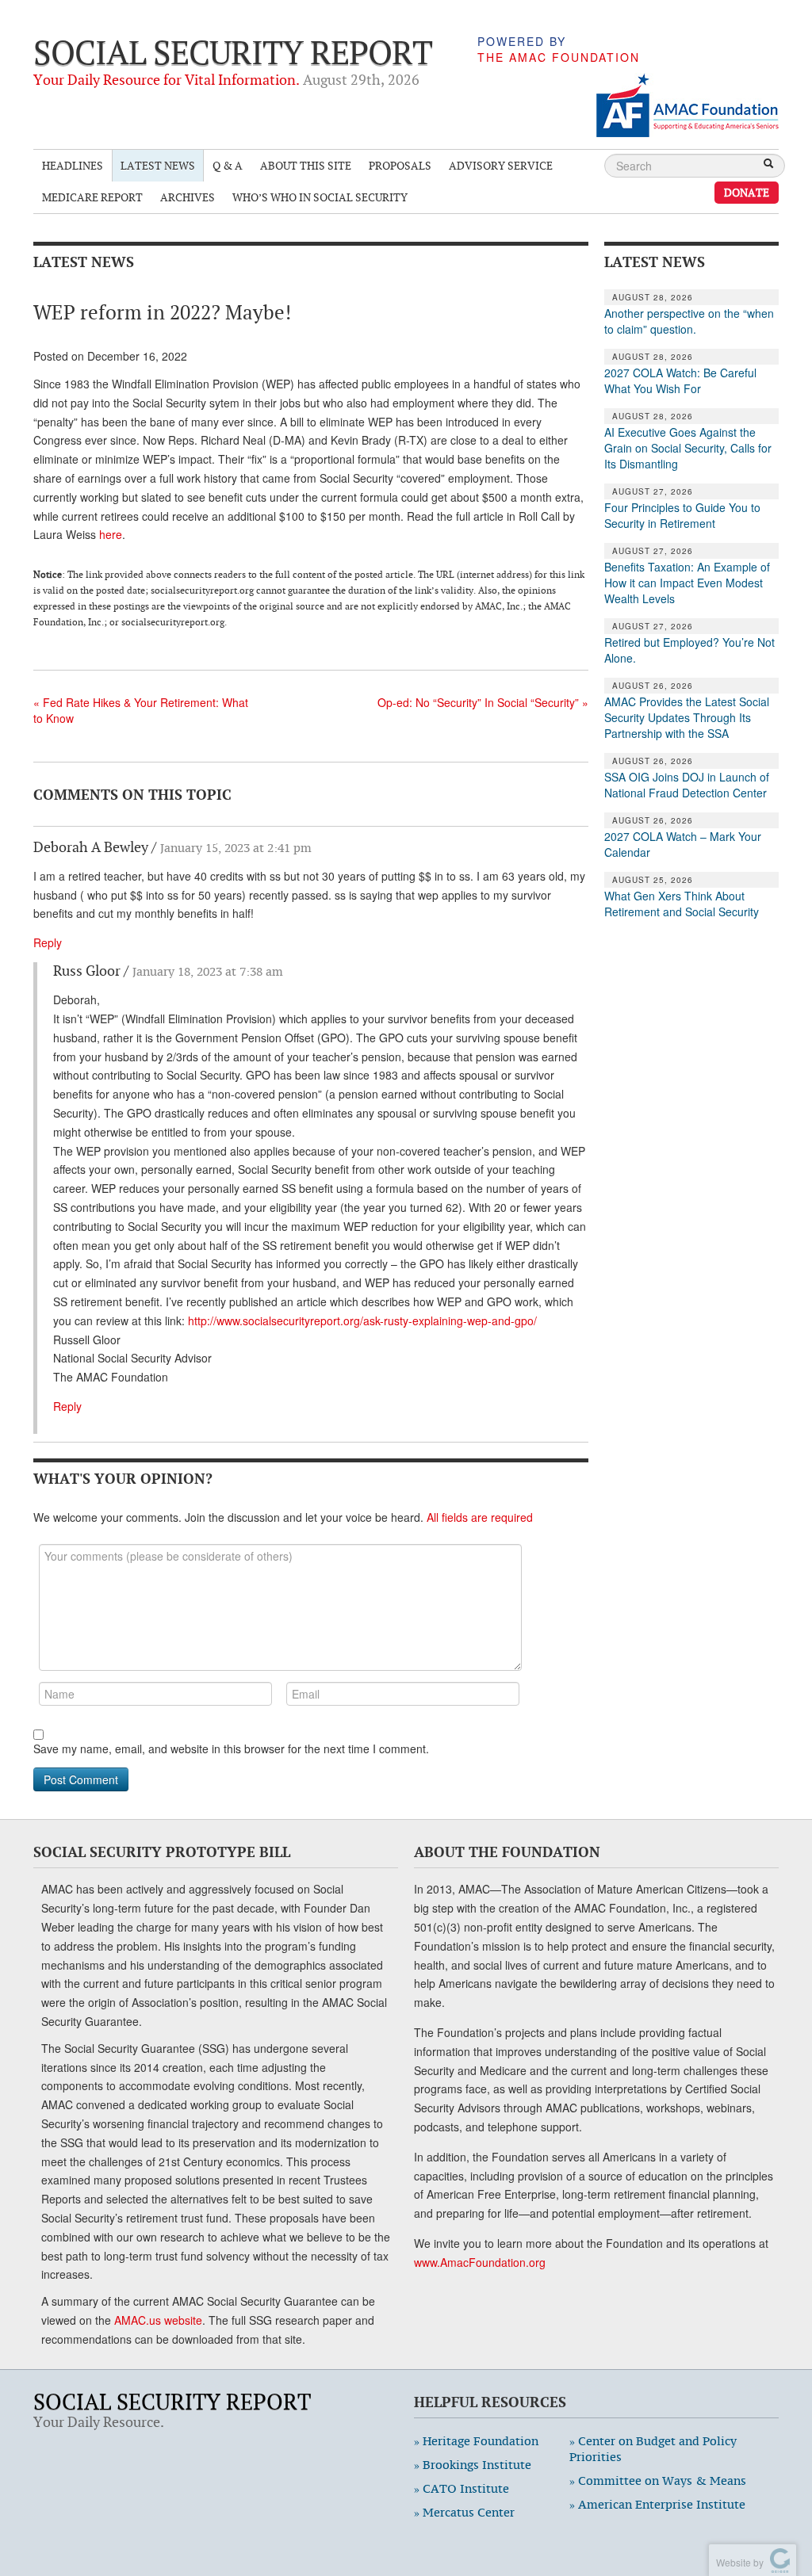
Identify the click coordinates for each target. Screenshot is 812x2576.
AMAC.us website (158, 2320)
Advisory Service (501, 165)
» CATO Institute (462, 2488)
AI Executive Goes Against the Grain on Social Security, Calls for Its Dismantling (688, 448)
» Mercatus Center (464, 2512)
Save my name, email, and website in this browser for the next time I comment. (231, 1749)
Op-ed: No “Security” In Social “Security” (483, 702)
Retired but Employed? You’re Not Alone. (689, 650)
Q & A (228, 165)
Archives (188, 197)
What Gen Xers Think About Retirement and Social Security (682, 904)
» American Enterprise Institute (657, 2504)
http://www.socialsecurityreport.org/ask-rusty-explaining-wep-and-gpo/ (362, 1320)
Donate (747, 192)
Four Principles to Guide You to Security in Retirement (682, 515)
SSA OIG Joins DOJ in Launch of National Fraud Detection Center (687, 785)
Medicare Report (92, 197)
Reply (48, 942)
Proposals (400, 165)
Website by (737, 2562)
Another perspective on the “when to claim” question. (689, 321)
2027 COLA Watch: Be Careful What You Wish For (680, 380)
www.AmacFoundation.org (480, 2262)
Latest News (158, 165)
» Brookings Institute (473, 2465)
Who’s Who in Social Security (320, 197)
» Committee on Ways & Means (658, 2480)
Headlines (73, 165)
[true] (768, 165)
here (111, 534)
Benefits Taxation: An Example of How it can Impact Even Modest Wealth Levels (687, 583)
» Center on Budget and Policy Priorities (653, 2449)
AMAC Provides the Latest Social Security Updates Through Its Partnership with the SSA (687, 717)
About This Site (306, 165)
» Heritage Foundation (476, 2441)
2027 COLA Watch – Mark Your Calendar (683, 844)
